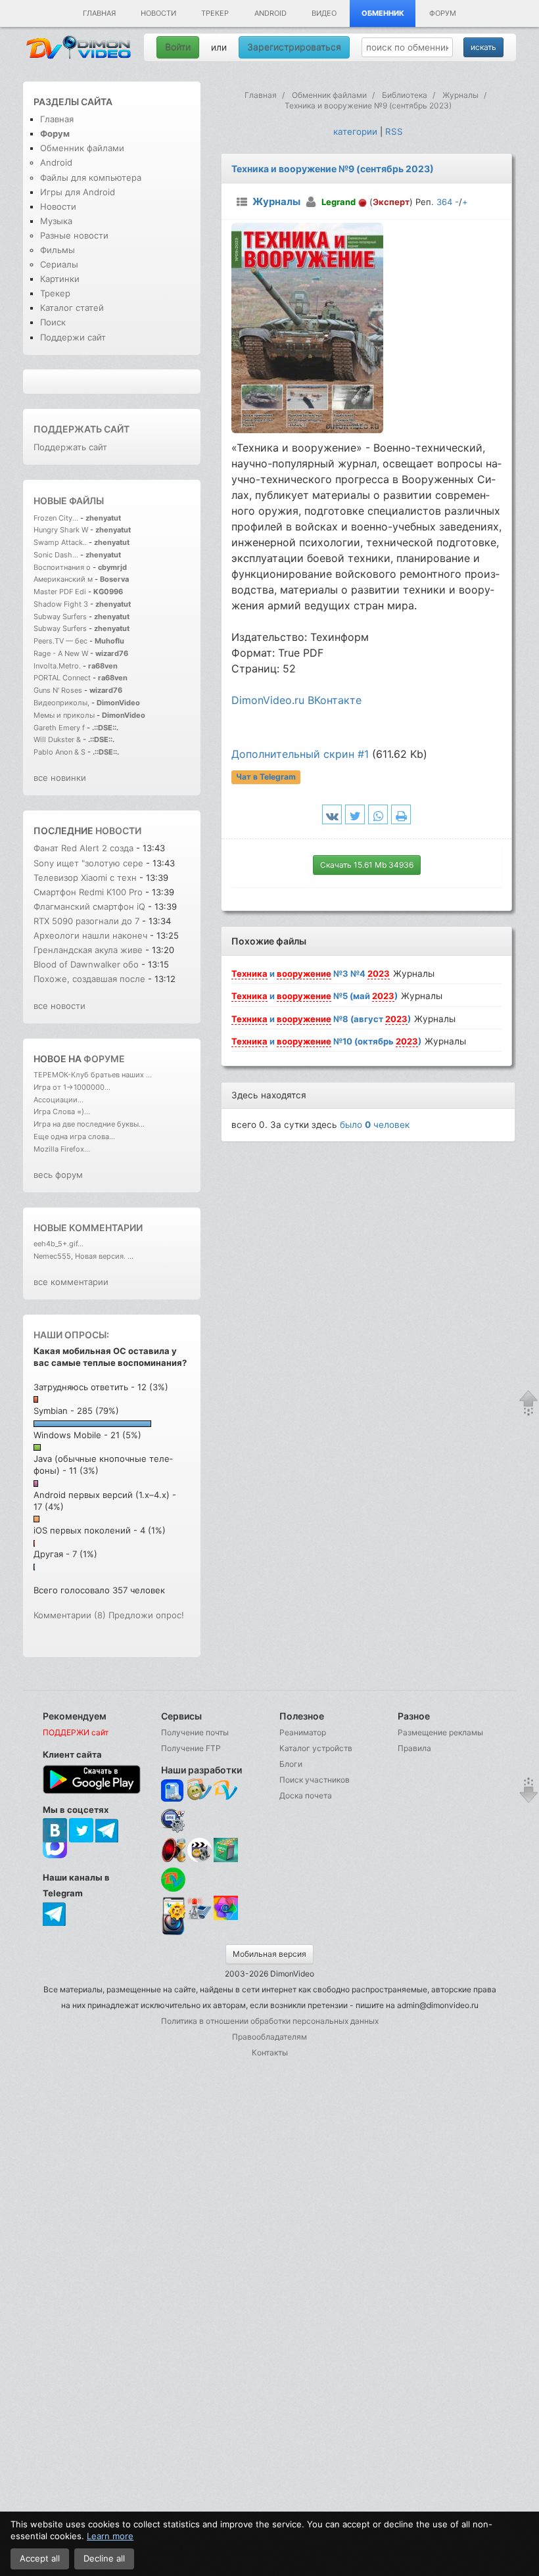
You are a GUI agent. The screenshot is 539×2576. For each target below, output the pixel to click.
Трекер (215, 13)
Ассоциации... (59, 1100)
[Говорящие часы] (173, 1850)
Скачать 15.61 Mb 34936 (367, 865)
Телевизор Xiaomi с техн (85, 878)
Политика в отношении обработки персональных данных (270, 2021)
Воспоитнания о (62, 567)
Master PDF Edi (60, 592)
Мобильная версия (269, 1954)
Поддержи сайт (73, 337)
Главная (99, 13)
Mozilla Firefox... (62, 1149)
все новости (59, 1006)
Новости (158, 13)
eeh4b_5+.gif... (59, 1244)
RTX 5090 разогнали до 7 (86, 921)
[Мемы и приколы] (199, 1791)
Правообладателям (269, 2037)
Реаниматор (303, 1732)
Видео (324, 13)
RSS (394, 131)
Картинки (60, 279)
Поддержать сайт (82, 429)
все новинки (60, 778)
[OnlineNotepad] (173, 1791)
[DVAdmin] (173, 1909)
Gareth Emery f (59, 728)
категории (355, 131)
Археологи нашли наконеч (90, 935)
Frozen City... (56, 518)
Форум (443, 13)
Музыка (56, 221)
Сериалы (59, 264)
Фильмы (58, 250)
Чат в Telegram (266, 777)
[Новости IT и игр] (199, 1918)
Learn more (110, 2536)
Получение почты (195, 1732)
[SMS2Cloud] (173, 1820)
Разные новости (74, 235)
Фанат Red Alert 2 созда (83, 848)
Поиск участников (315, 1780)
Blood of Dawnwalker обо (86, 964)
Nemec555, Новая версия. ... (83, 1256)
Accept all (40, 2558)
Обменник (383, 13)
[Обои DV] (226, 1918)
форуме (104, 1059)
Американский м (63, 579)
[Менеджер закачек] (173, 1880)
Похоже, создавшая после (89, 979)
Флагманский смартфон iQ (89, 906)
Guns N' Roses (59, 690)
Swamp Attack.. (60, 542)
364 (444, 202)
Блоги (291, 1764)
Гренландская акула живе (88, 950)
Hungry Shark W (61, 530)
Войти (178, 47)
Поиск (53, 322)
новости (118, 831)
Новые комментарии (88, 1228)
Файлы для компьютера (91, 177)
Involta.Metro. (57, 666)
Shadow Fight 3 (61, 604)
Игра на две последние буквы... (89, 1124)
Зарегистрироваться (294, 47)
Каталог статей (72, 308)
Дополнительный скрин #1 (300, 754)
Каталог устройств (316, 1748)
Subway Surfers (60, 617)
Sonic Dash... (56, 555)
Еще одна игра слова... (74, 1136)
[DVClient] (226, 1791)
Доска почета (306, 1795)
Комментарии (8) (70, 1615)
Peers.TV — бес (60, 641)
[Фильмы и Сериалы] (173, 1934)
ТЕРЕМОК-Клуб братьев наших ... (93, 1075)
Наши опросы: (71, 1335)
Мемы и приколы (64, 715)
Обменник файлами (82, 148)
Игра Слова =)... (62, 1112)
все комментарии (71, 1282)
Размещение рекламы (440, 1732)
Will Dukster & (57, 739)
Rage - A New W (61, 653)
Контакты (270, 2052)
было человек (375, 1125)
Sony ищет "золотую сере (88, 863)
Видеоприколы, (62, 703)
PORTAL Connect (62, 678)
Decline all (104, 2558)
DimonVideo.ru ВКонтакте (296, 700)
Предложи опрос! (146, 1615)
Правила (414, 1748)
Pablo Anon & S (59, 752)
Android (270, 13)
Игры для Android (78, 192)
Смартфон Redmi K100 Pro (88, 892)
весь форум (58, 1175)
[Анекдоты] (226, 1859)
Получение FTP (191, 1748)
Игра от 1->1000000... (72, 1087)
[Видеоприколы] (199, 1859)
